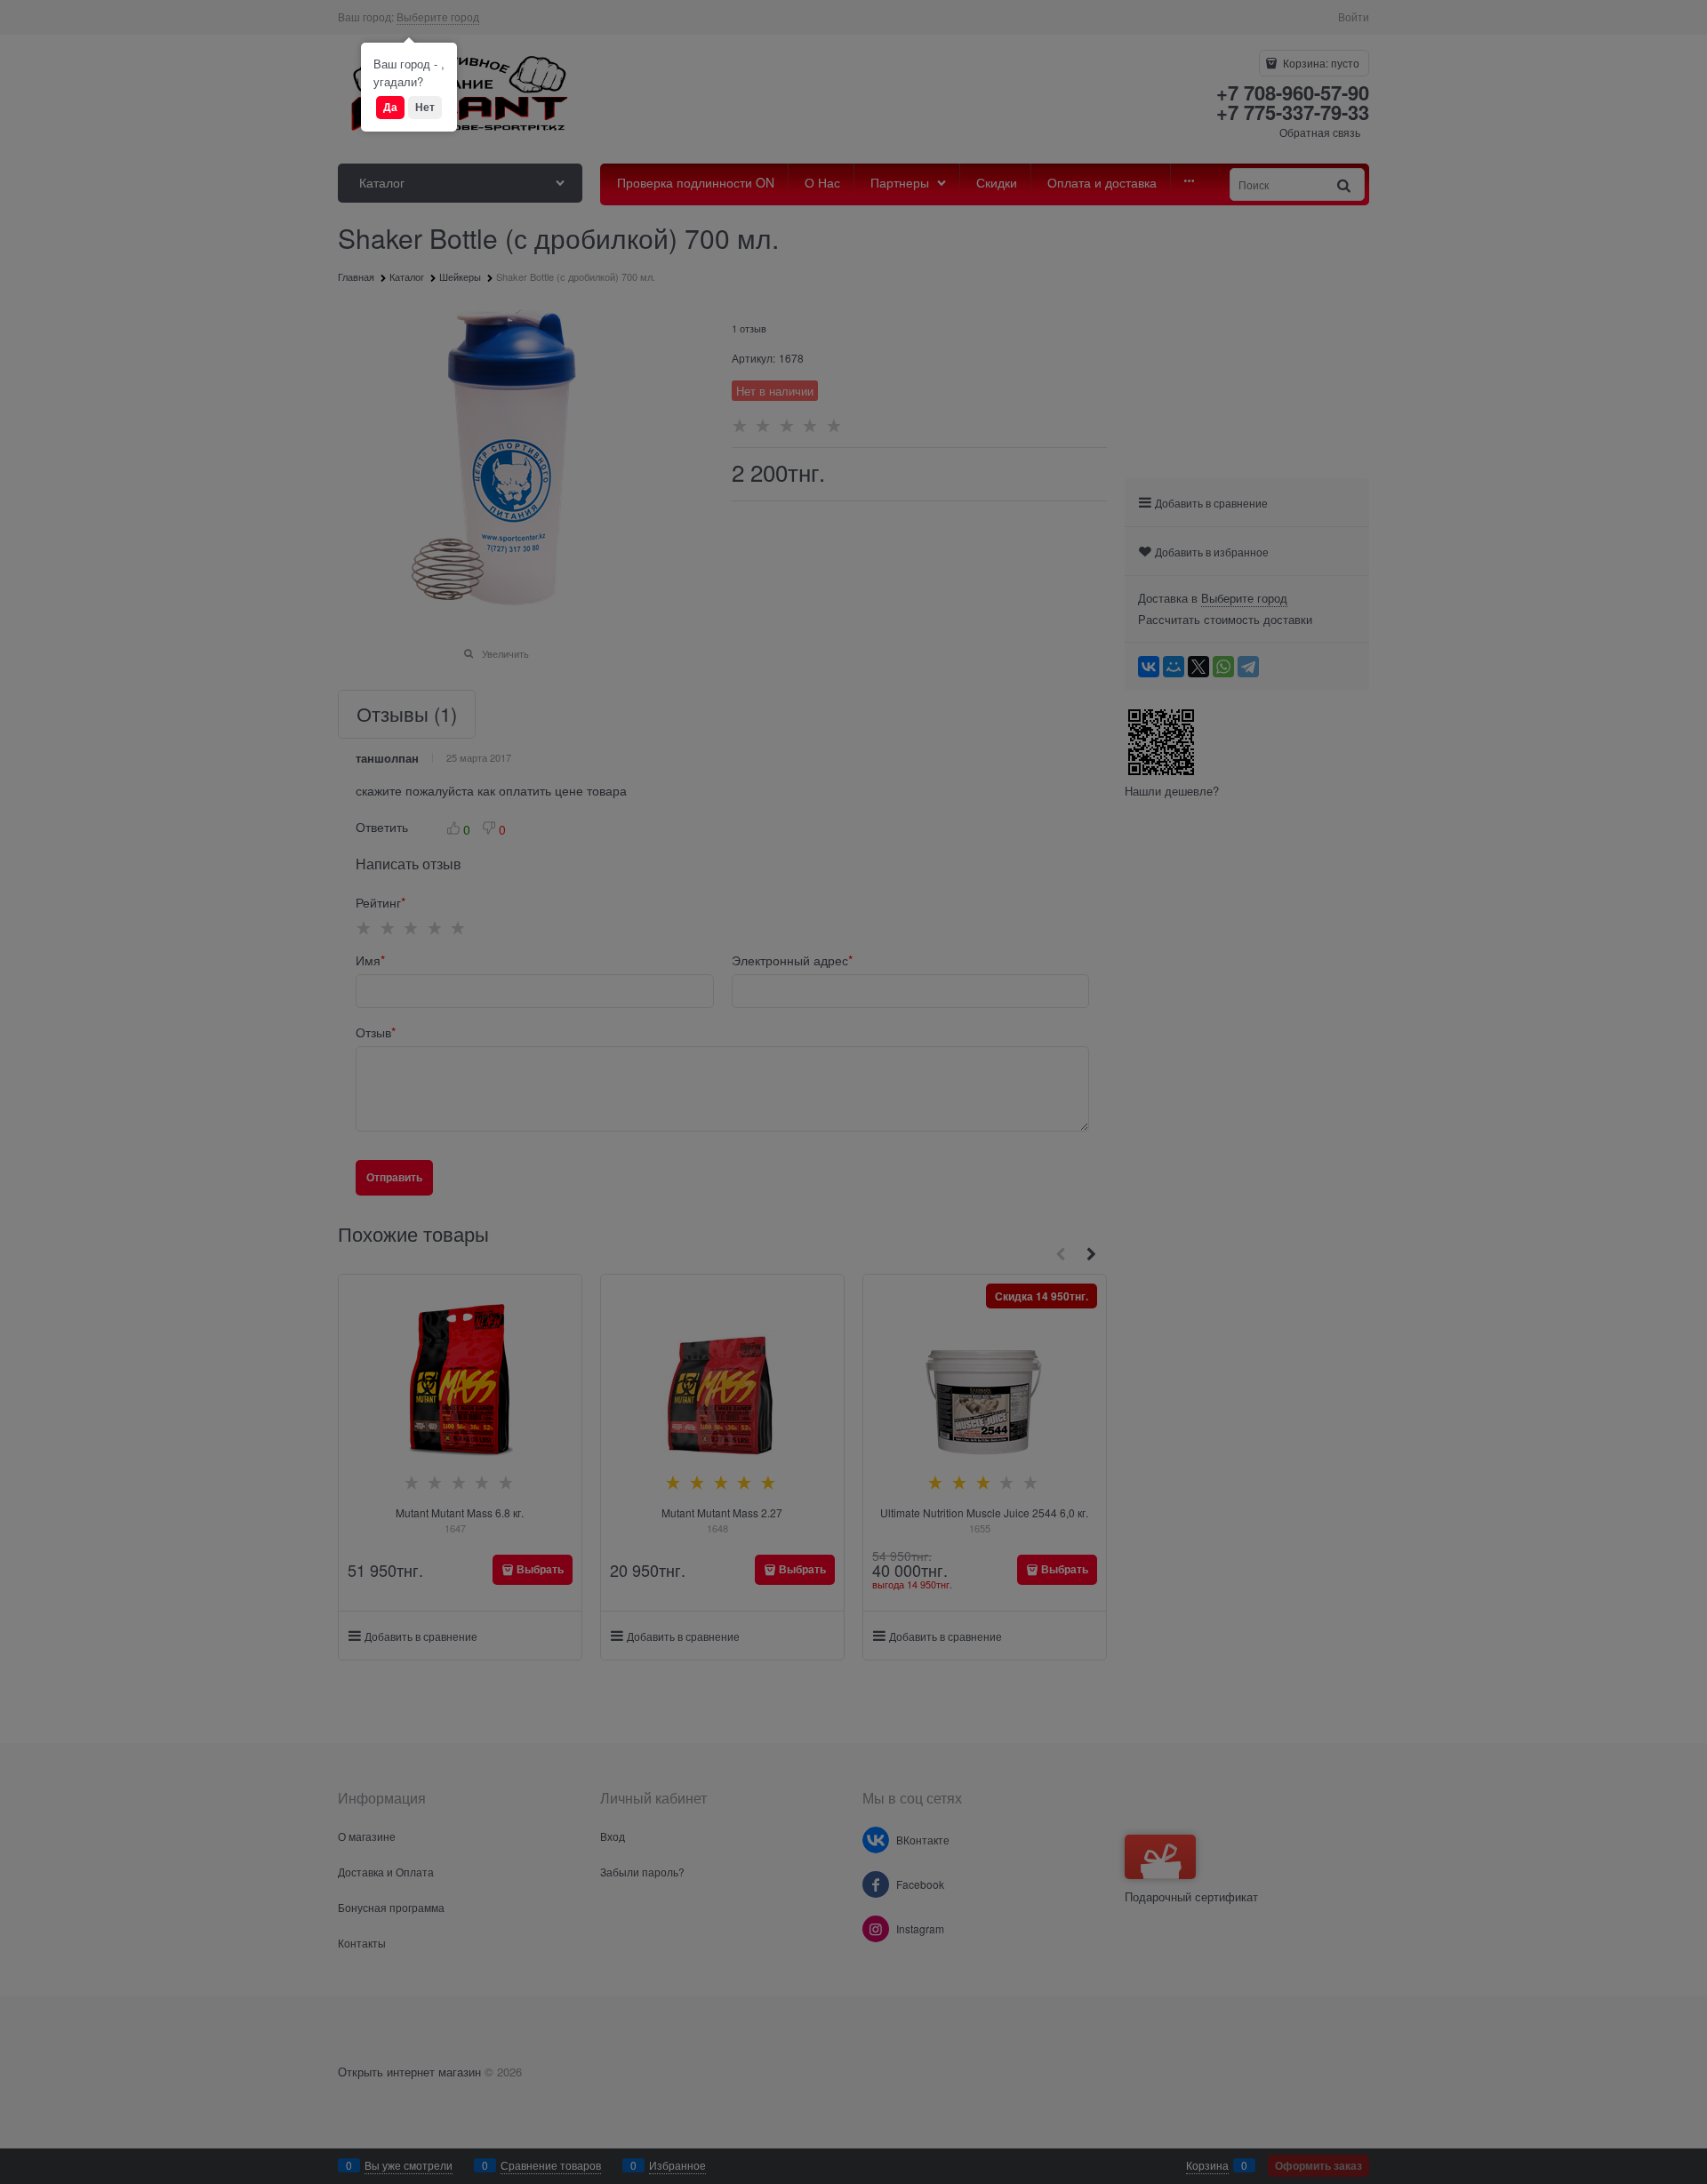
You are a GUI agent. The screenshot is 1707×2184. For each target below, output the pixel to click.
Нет (425, 107)
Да (390, 107)
